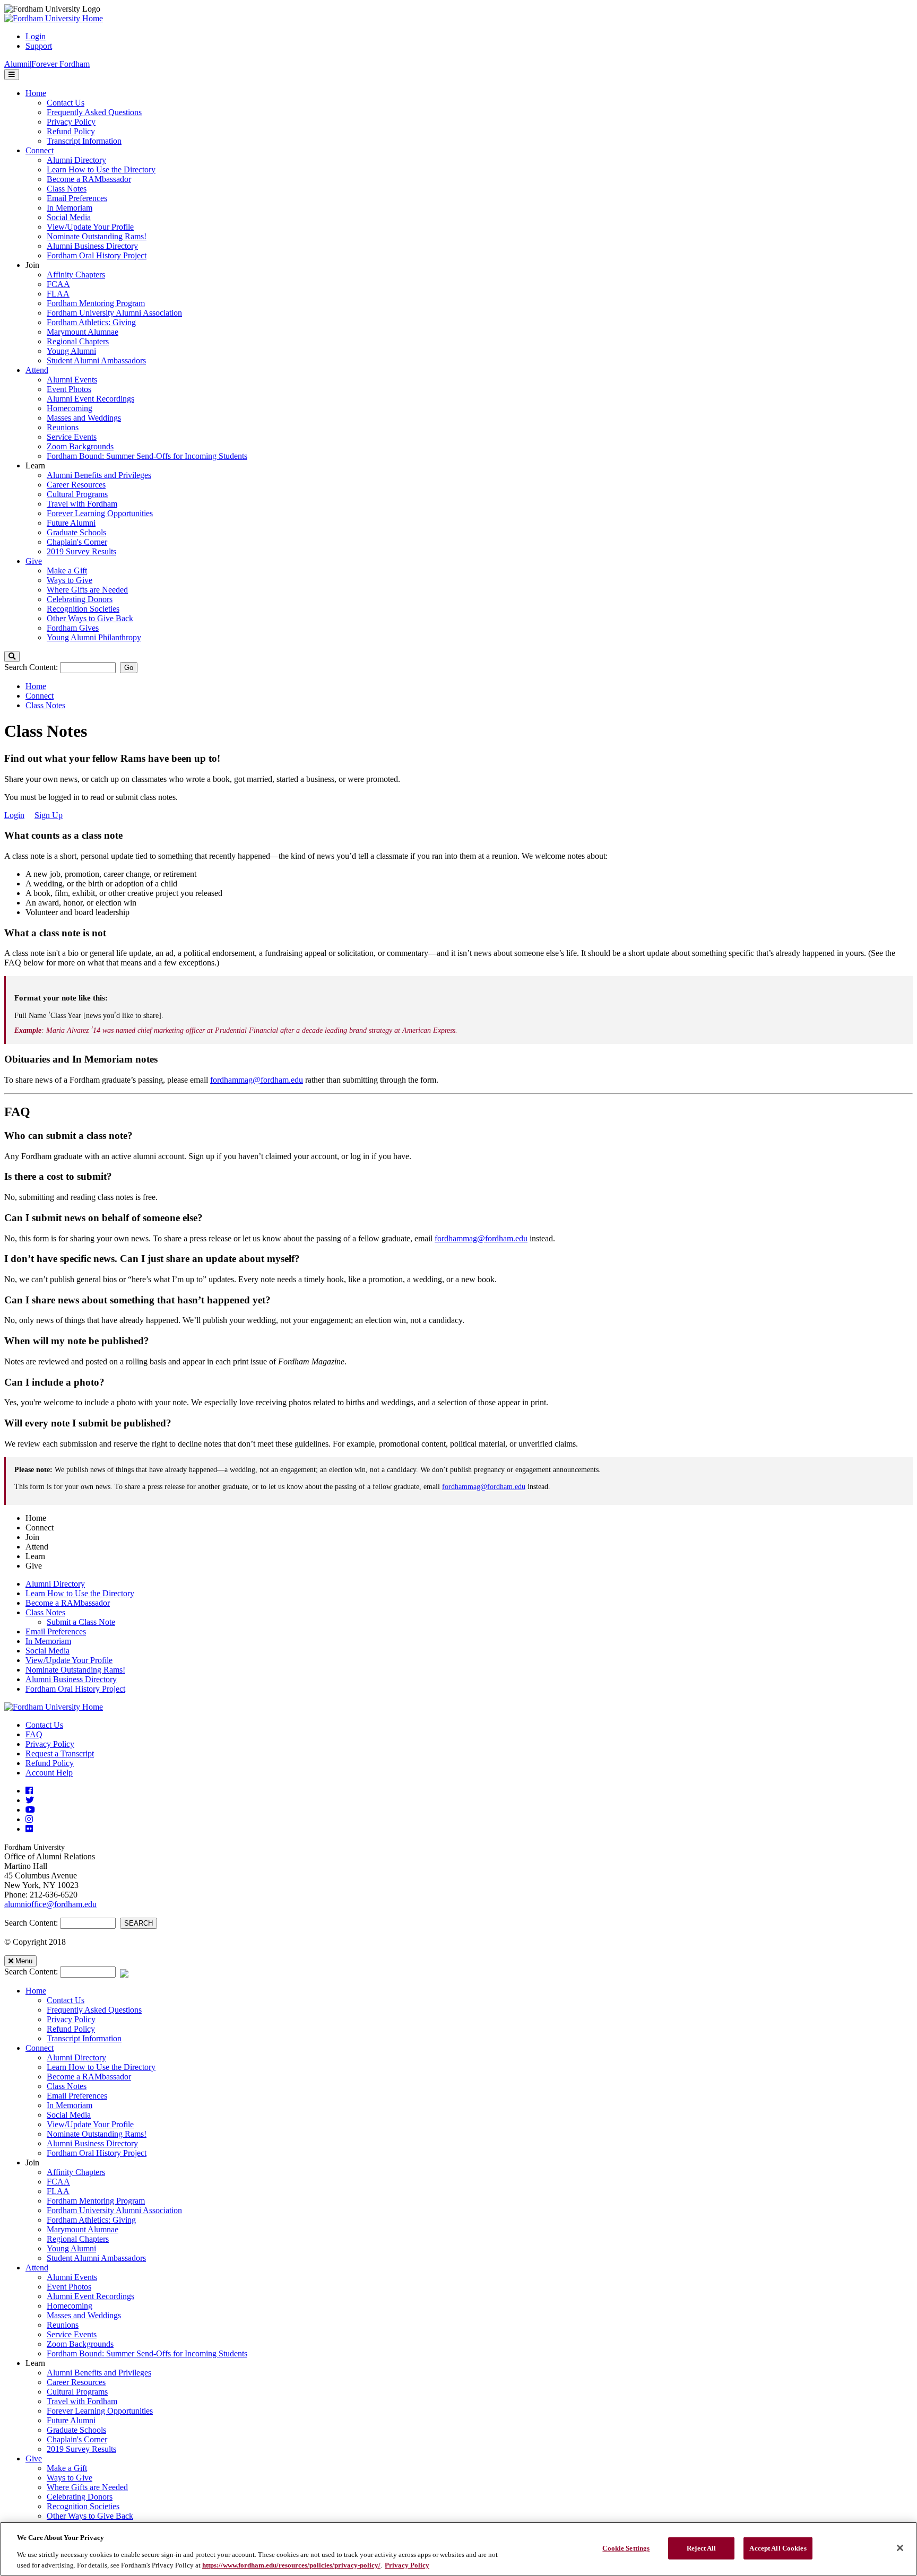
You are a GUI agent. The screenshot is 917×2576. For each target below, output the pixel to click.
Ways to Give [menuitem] (70, 580)
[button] (12, 656)
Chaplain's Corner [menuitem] (77, 542)
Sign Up (49, 815)
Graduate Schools (76, 2430)
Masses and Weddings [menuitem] (84, 418)
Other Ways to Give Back (90, 2516)
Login (36, 36)
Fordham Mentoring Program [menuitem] (96, 303)
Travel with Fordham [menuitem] (82, 504)
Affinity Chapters (76, 2172)
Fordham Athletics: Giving (91, 2220)
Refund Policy (50, 1763)
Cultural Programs (77, 2392)
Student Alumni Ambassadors (96, 2258)
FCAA (58, 2182)
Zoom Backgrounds (80, 2344)
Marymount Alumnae (83, 2229)
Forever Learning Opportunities (100, 2411)
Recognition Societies (83, 2506)
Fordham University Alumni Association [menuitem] (114, 313)
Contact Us (44, 1725)
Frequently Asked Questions (94, 2010)
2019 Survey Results (81, 2449)
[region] (458, 2549)
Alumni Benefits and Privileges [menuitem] (99, 475)
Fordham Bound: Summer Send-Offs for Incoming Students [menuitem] (147, 456)
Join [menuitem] (32, 265)
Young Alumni (71, 2248)
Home (36, 686)
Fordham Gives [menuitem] (73, 628)
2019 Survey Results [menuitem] (81, 551)
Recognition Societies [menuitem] (83, 609)
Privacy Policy (50, 1744)
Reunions (63, 2325)
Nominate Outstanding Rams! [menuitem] (97, 236)
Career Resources (76, 2382)
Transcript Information (84, 2038)
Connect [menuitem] (40, 150)
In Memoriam (48, 1641)
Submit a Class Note (81, 1622)
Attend (37, 2268)
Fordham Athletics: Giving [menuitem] (91, 322)
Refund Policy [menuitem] (71, 131)
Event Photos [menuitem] (69, 389)
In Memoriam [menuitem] (70, 208)
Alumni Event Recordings (90, 2296)
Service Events (72, 2334)
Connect (40, 696)
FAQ (34, 1734)
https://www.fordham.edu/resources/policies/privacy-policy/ (291, 2565)
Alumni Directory (55, 1584)
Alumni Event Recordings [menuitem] (90, 399)
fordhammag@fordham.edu (257, 1080)
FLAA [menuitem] (58, 294)
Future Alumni (71, 2420)
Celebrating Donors (80, 2497)
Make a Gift (67, 2468)
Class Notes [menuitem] (67, 189)
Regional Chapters (78, 2239)
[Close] (900, 2548)
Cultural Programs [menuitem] (77, 494)
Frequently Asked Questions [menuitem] (94, 112)
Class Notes (45, 705)
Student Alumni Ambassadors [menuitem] (96, 360)
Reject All (701, 2548)
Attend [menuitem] (37, 370)
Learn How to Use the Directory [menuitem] (101, 169)
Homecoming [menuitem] (70, 408)
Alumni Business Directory (71, 1679)
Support (39, 46)
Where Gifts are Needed (87, 2487)
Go (129, 668)
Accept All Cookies (778, 2548)
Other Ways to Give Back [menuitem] (90, 618)
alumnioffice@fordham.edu (50, 1904)
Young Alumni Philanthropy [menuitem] (94, 637)
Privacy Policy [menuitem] (71, 122)
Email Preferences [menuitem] (77, 198)
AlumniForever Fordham (47, 64)
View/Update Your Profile (69, 1660)
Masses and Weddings (84, 2315)
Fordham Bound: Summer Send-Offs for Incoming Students (147, 2353)
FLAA (58, 2191)
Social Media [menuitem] (69, 217)
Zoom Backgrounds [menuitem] (80, 446)
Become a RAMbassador (68, 1603)
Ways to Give (70, 2478)
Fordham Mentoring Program (96, 2201)
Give (34, 2458)
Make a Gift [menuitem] (67, 571)
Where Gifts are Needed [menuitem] (87, 590)
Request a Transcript (60, 1753)
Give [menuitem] (34, 561)
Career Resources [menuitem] (76, 485)
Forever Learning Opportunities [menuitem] (100, 513)
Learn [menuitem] (35, 465)
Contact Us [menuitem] (66, 103)
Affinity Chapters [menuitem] (76, 275)
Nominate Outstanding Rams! (75, 1670)
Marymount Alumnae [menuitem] (83, 332)
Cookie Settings (626, 2548)
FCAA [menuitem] (58, 284)
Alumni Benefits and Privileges (99, 2373)
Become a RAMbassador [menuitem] (89, 179)
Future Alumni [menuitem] (71, 523)
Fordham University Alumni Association (114, 2210)
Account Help (49, 1773)
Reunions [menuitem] (63, 427)
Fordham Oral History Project (75, 1689)
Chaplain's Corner (77, 2439)
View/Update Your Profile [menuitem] (90, 227)
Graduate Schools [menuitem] (76, 532)
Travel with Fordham (82, 2401)
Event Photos (69, 2287)
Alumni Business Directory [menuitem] (92, 246)
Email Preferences (56, 1631)
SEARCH (139, 1923)
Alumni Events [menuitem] (72, 380)
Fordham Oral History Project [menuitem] (97, 255)
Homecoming (70, 2306)
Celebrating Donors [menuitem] (80, 599)
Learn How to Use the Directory (80, 1593)
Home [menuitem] (36, 93)
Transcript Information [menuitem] (84, 141)
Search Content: (32, 667)
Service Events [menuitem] (72, 437)
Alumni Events (72, 2277)
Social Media (47, 1651)
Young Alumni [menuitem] (71, 351)
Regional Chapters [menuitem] (78, 341)
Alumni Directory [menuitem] (76, 160)
